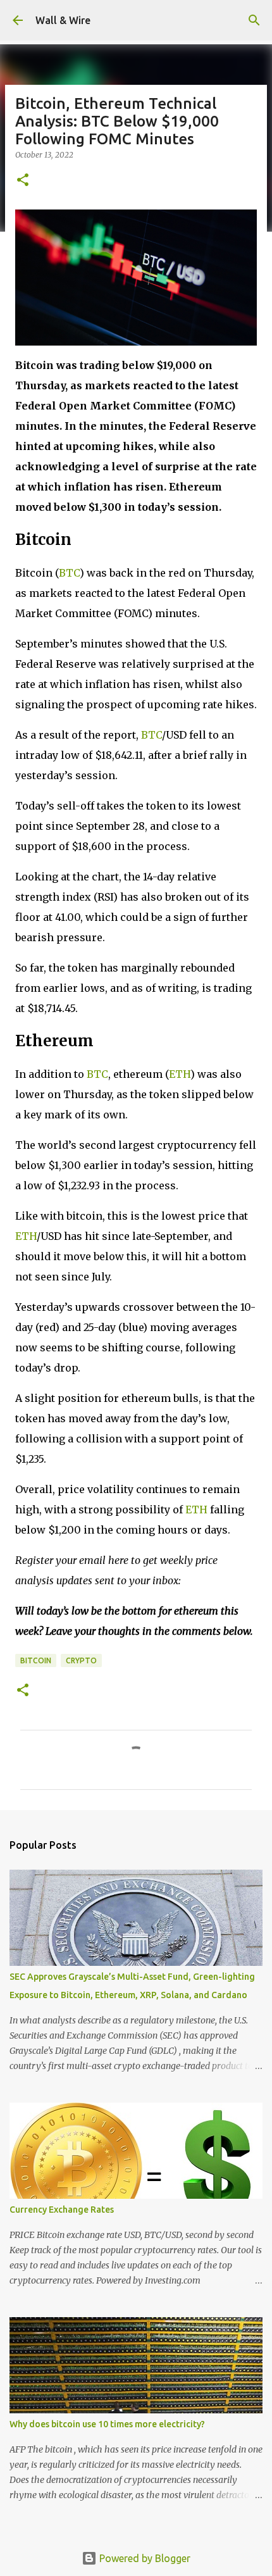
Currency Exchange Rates (62, 2210)
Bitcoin (36, 1660)
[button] (23, 181)
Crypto (81, 1660)
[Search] (254, 20)
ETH (180, 1074)
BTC (69, 573)
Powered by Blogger (144, 2558)
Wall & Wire (63, 20)
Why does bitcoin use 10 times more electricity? (107, 2424)
